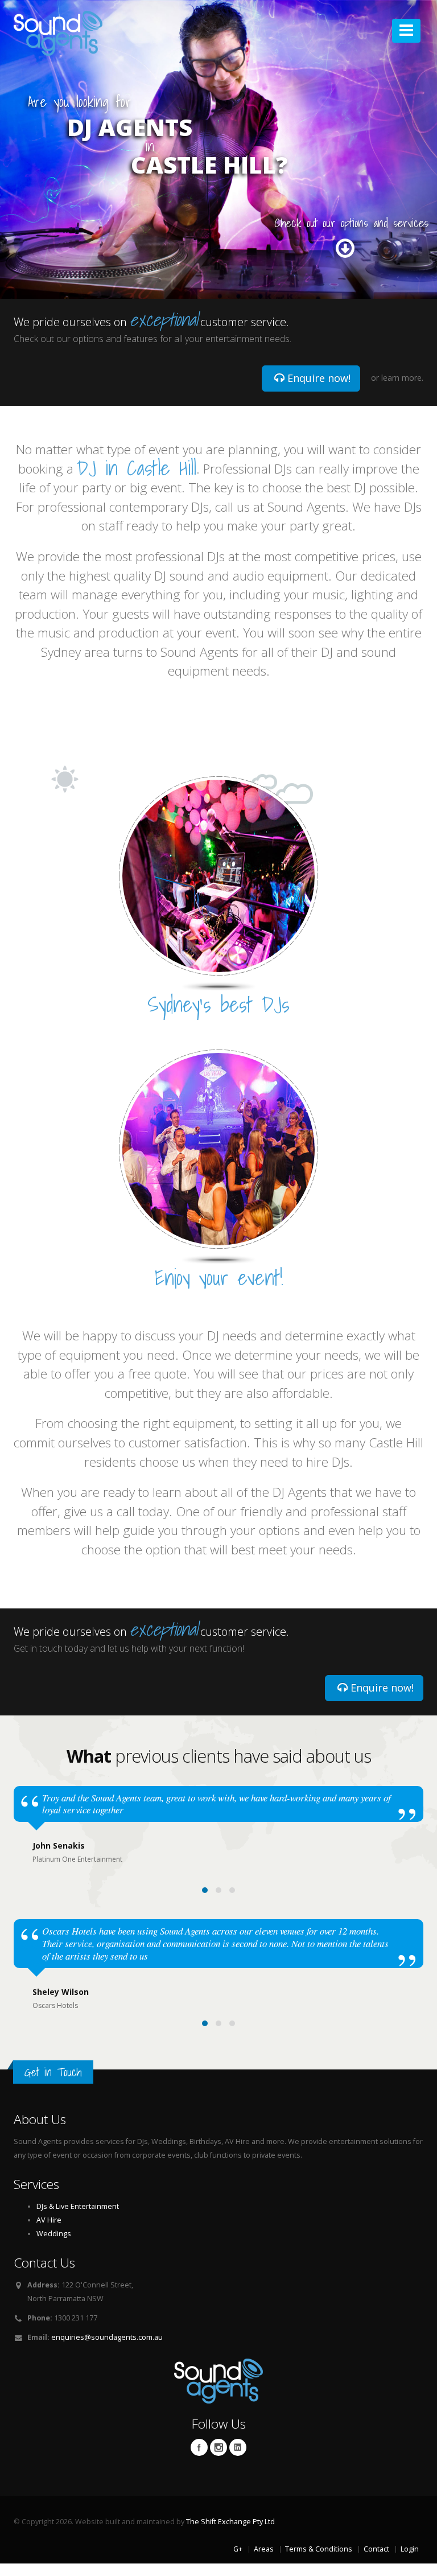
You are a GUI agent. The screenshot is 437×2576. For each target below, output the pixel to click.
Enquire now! (318, 378)
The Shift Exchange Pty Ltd (230, 2522)
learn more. (402, 378)
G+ (238, 2549)
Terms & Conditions (319, 2549)
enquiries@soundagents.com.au (107, 2337)
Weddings (54, 2234)
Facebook (199, 2447)
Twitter (218, 2447)
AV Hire (49, 2220)
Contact (376, 2549)
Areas (264, 2549)
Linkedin (238, 2447)
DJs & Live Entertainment (78, 2206)
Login (410, 2549)
